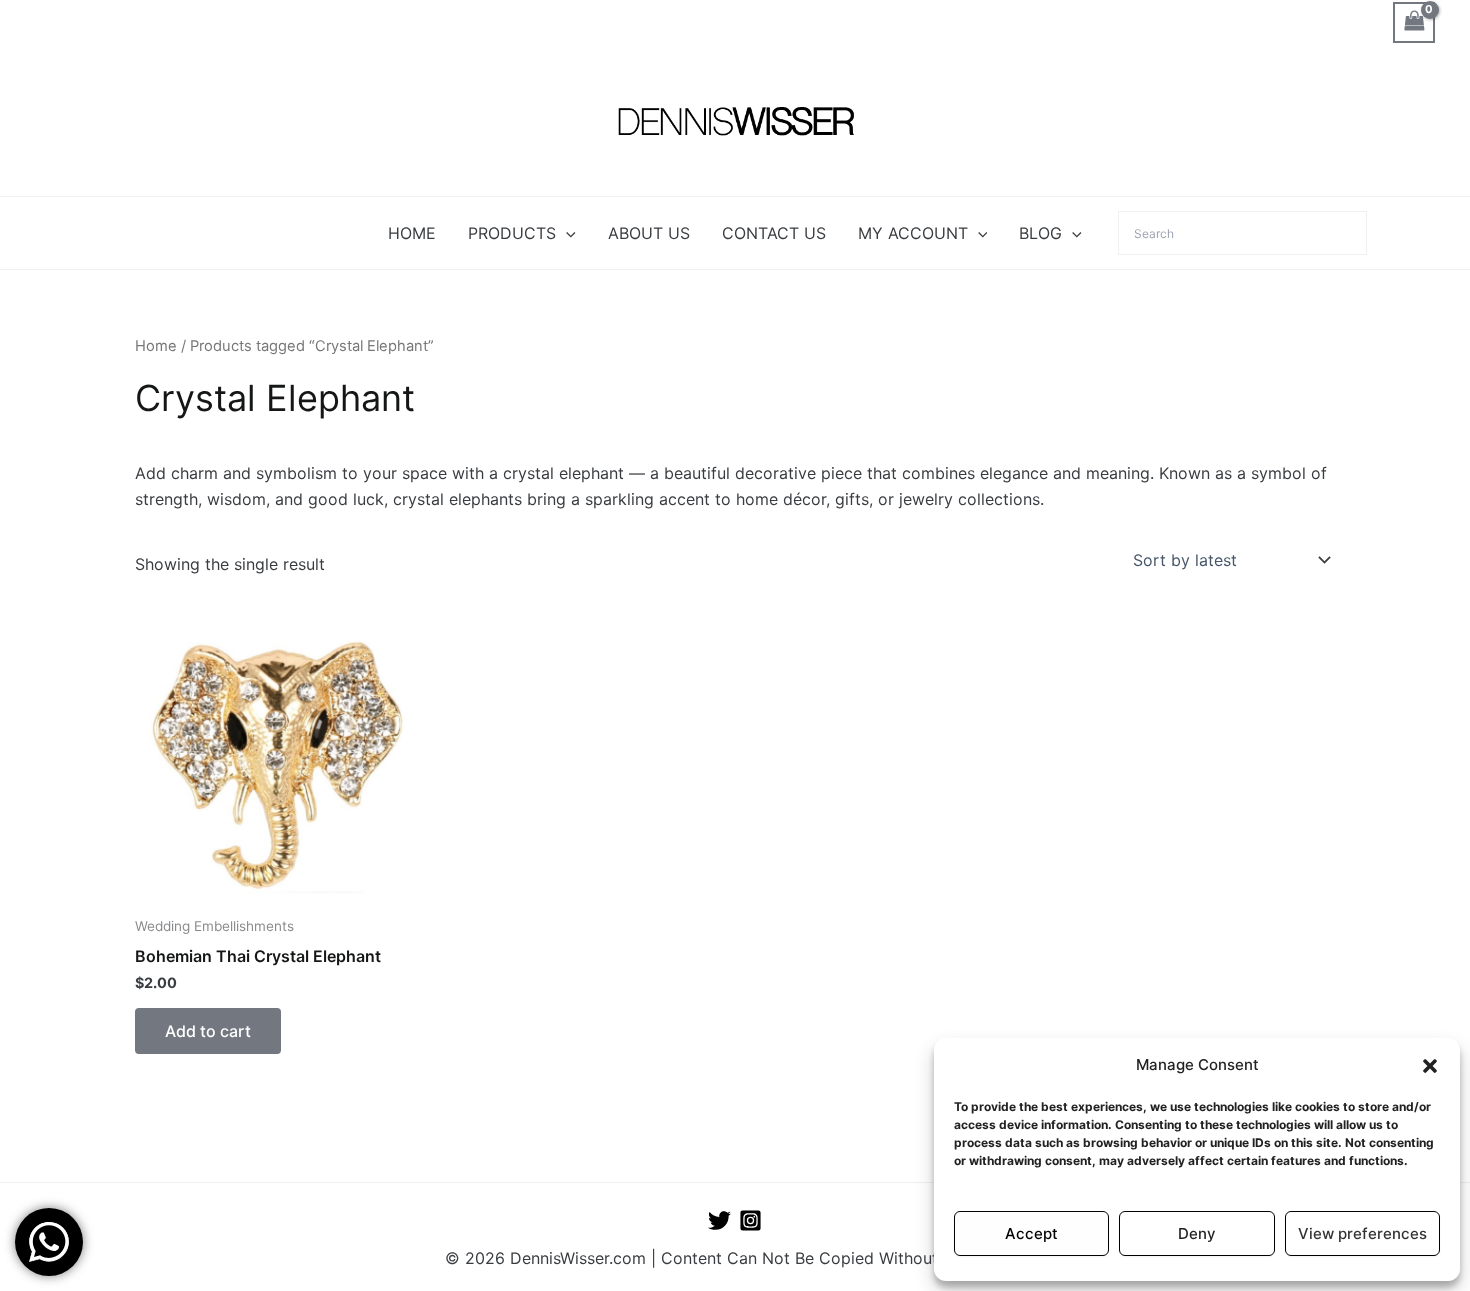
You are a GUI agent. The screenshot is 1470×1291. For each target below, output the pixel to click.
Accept (1031, 1233)
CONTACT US (774, 233)
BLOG (1040, 233)
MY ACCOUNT (913, 233)
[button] (1430, 1066)
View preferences (1362, 1233)
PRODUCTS (512, 233)
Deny (1197, 1233)
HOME (412, 233)
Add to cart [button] (208, 1031)
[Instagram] (750, 1220)
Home (156, 346)
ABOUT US (649, 233)
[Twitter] (719, 1220)
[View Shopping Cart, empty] (1414, 22)
